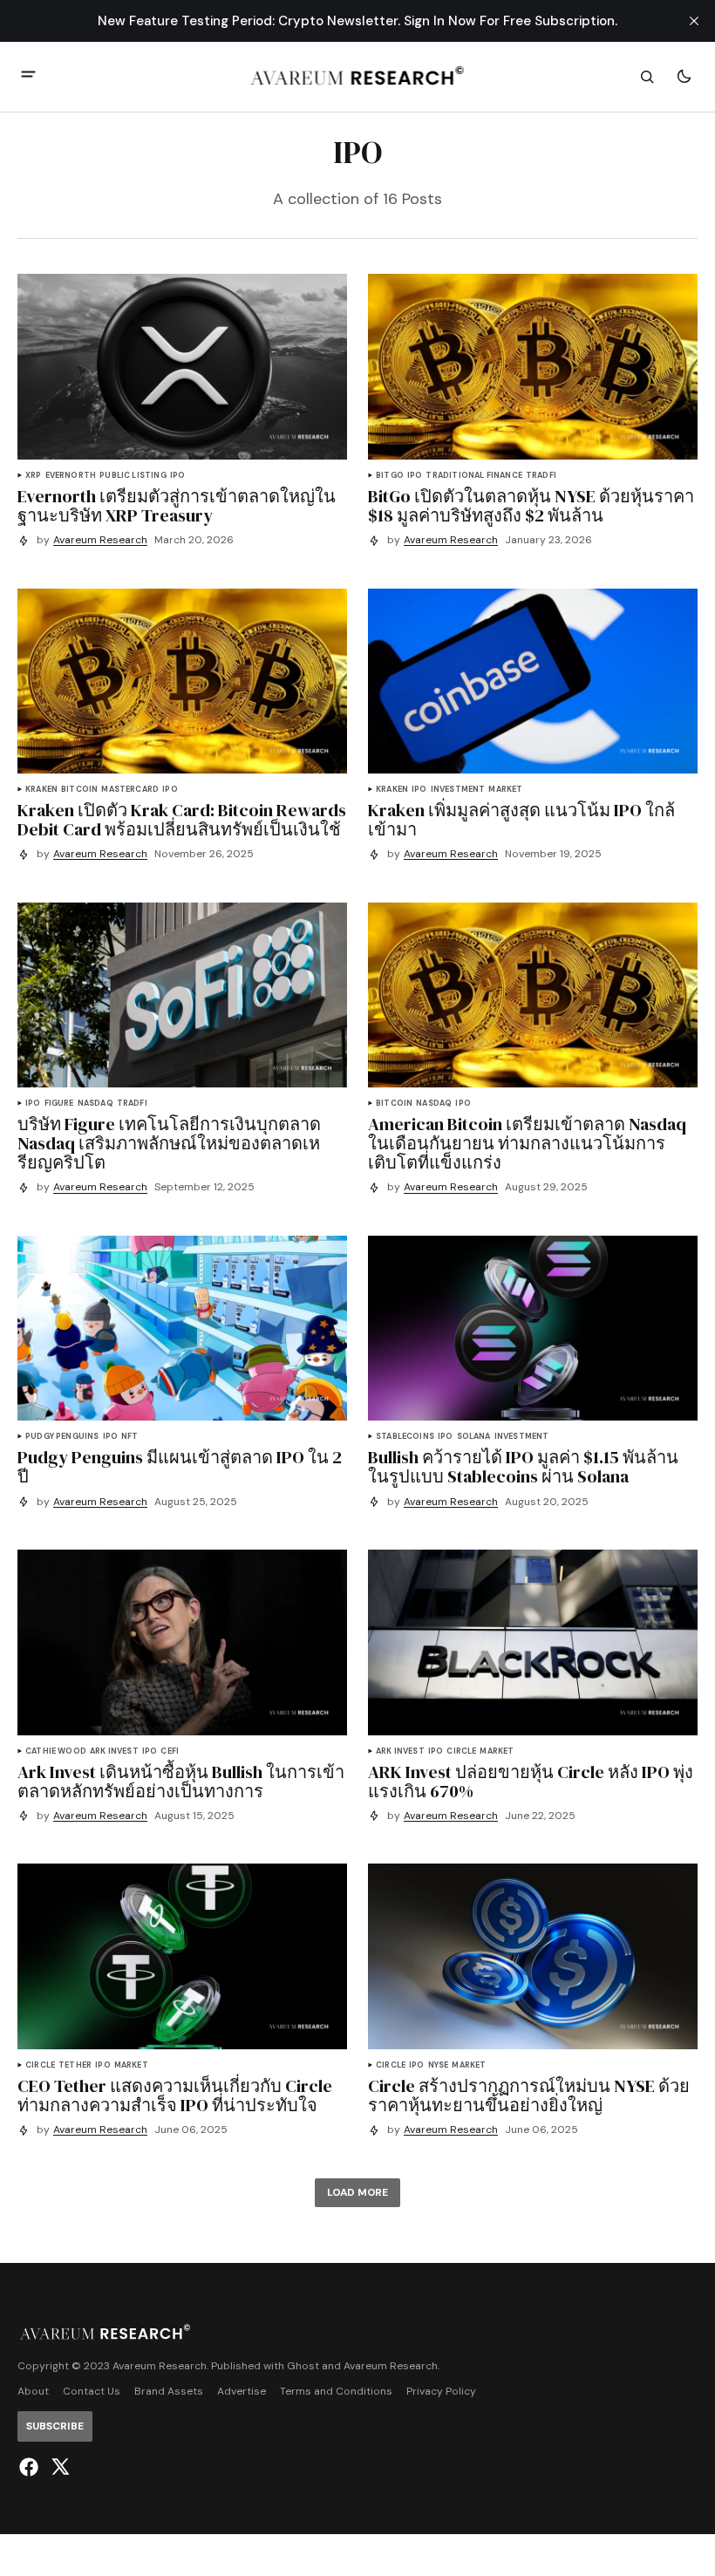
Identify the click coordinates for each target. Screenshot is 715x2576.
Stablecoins (405, 1437)
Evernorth (71, 476)
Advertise (242, 2392)
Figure (59, 1104)
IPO (178, 476)
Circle (461, 1751)
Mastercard (130, 790)
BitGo (390, 476)
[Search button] (647, 77)
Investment (458, 790)
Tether (75, 2065)
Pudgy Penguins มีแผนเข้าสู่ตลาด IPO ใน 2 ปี (180, 1467)
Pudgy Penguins (62, 1437)
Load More (357, 2192)
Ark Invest (114, 1751)
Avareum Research (100, 540)
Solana (474, 1437)
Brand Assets (169, 2392)
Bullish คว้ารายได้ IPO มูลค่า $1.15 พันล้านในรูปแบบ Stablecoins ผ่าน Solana (523, 1467)
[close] (694, 21)
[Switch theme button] (684, 77)
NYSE (439, 2065)
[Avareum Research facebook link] (31, 2467)
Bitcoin (79, 790)
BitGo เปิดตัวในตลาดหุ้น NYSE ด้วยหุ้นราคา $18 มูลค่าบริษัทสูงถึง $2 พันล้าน (531, 506)
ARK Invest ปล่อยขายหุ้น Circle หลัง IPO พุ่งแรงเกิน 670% (531, 1782)
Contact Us (92, 2392)
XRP (34, 476)
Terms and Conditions (336, 2392)
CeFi (170, 1751)
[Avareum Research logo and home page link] (358, 77)
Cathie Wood (56, 1751)
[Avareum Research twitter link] (58, 2467)
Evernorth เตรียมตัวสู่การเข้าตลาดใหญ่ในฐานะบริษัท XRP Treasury (177, 506)
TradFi (541, 476)
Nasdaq (95, 1104)
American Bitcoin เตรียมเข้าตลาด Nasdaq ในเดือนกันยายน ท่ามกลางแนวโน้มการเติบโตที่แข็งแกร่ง (527, 1143)
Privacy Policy (441, 2392)
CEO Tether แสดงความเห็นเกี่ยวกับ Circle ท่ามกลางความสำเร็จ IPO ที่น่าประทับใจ (175, 2096)
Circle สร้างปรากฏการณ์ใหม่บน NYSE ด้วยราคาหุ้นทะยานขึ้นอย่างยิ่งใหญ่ (529, 2096)
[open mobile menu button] (28, 76)
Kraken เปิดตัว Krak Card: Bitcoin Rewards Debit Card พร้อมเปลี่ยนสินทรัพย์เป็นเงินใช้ (182, 820)
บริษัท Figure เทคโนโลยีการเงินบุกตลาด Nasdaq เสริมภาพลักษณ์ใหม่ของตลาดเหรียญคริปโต (169, 1143)
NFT (130, 1437)
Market (505, 790)
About (33, 2392)
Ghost (303, 2366)
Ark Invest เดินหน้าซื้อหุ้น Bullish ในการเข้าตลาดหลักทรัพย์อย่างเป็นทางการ (181, 1782)
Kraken (41, 790)
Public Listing (133, 476)
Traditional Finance (473, 476)
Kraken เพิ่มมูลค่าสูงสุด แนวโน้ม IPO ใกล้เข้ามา (521, 820)
